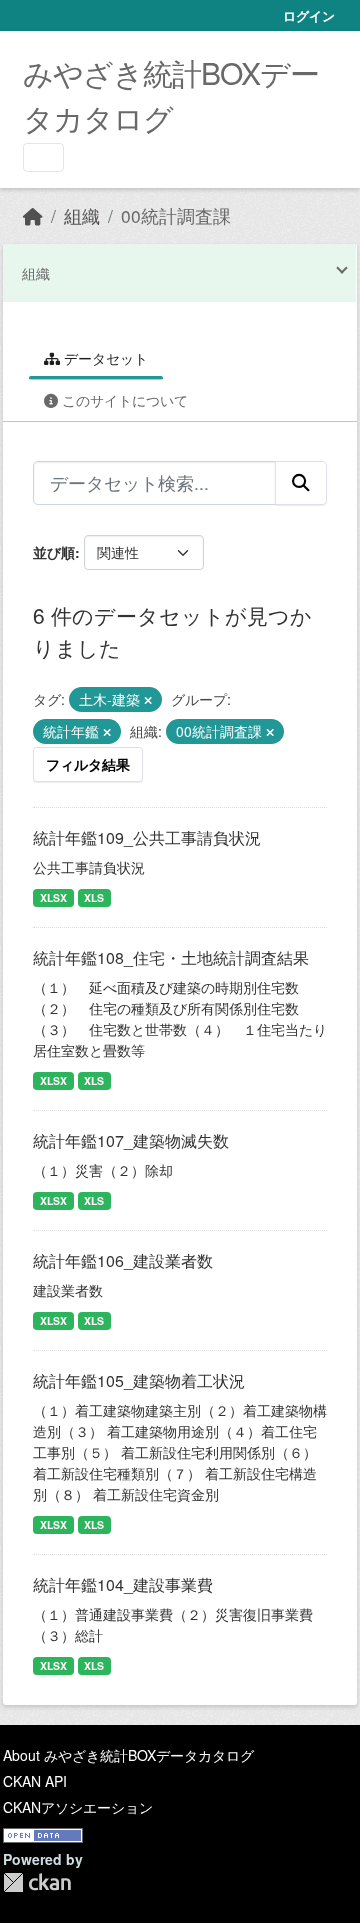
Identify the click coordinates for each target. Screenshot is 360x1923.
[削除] (148, 700)
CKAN (37, 1882)
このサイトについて (123, 400)
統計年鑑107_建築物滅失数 (131, 1140)
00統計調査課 (176, 215)
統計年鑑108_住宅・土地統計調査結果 (171, 957)
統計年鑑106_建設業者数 (123, 1260)
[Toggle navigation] (43, 157)
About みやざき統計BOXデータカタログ (128, 1755)
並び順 (54, 552)
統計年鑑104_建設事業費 (123, 1584)
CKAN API (35, 1781)
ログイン (309, 15)
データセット (104, 358)
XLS (94, 897)
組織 (82, 215)
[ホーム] (33, 215)
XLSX (53, 897)
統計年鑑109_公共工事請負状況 (147, 837)
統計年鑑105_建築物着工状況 (139, 1380)
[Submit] (301, 483)
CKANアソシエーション (78, 1807)
